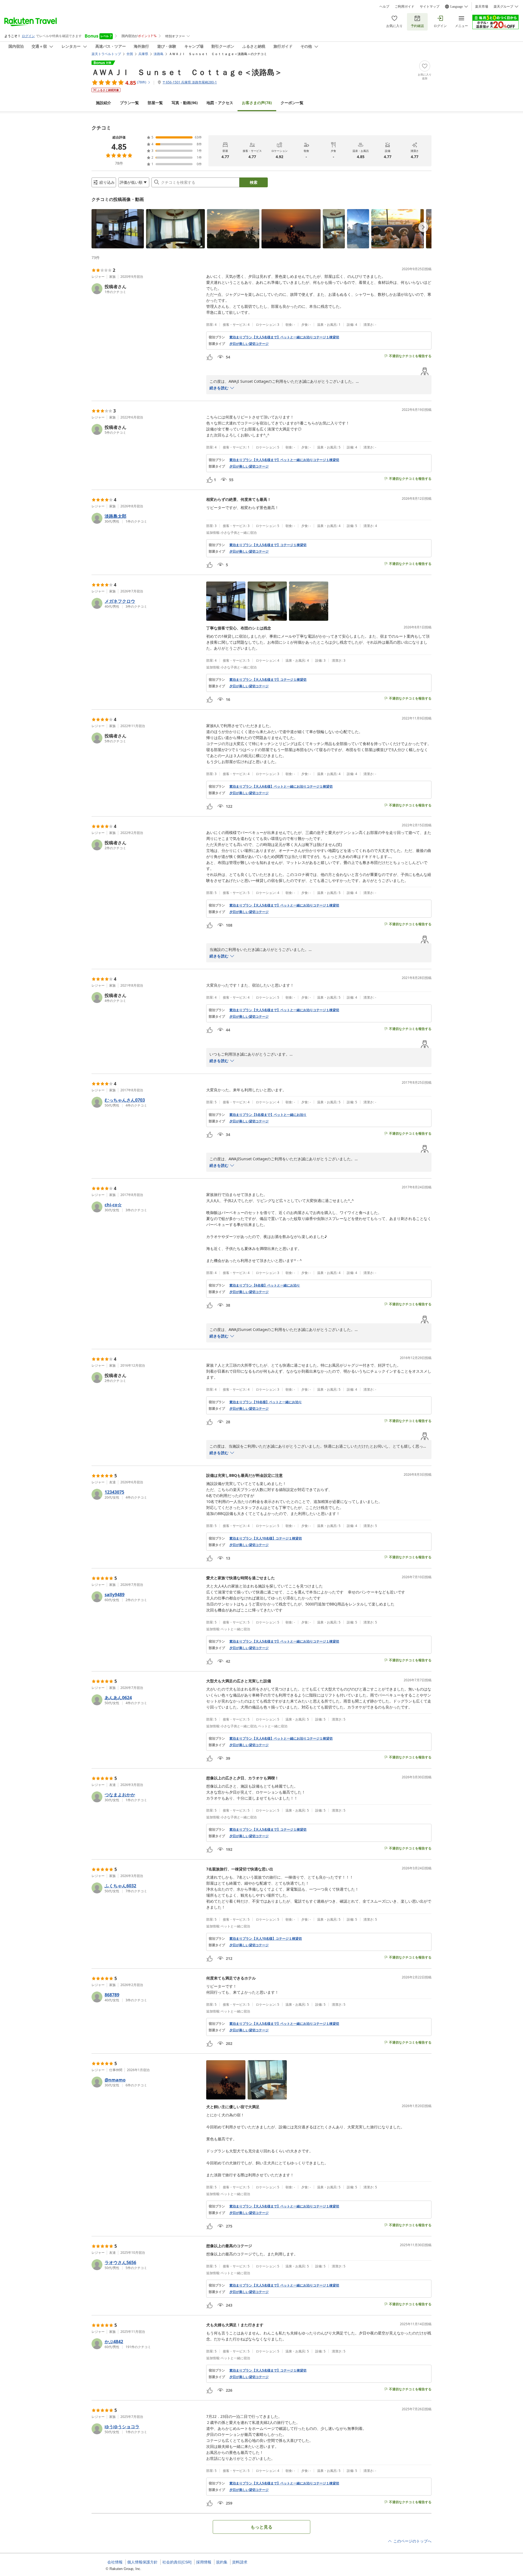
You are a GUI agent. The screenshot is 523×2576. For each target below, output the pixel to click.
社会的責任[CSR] (177, 2562)
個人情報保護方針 (142, 2562)
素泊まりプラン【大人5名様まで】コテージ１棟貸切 (268, 545)
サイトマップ (430, 7)
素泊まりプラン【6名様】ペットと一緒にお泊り (265, 1285)
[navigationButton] (423, 227)
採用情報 (204, 2562)
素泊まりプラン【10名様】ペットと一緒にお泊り (266, 1402)
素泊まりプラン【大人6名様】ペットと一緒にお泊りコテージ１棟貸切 (281, 787)
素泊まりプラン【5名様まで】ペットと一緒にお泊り (268, 1115)
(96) (185, 103)
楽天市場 (482, 7)
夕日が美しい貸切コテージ (249, 344)
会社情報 (115, 2562)
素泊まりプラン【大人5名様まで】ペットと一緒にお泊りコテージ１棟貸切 (284, 337)
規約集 (222, 2562)
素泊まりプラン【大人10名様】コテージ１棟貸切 (266, 1538)
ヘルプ (384, 7)
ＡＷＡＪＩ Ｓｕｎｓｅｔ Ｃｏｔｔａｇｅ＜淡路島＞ (187, 72)
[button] (118, 229)
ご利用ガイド (405, 7)
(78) (257, 103)
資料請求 (240, 2562)
